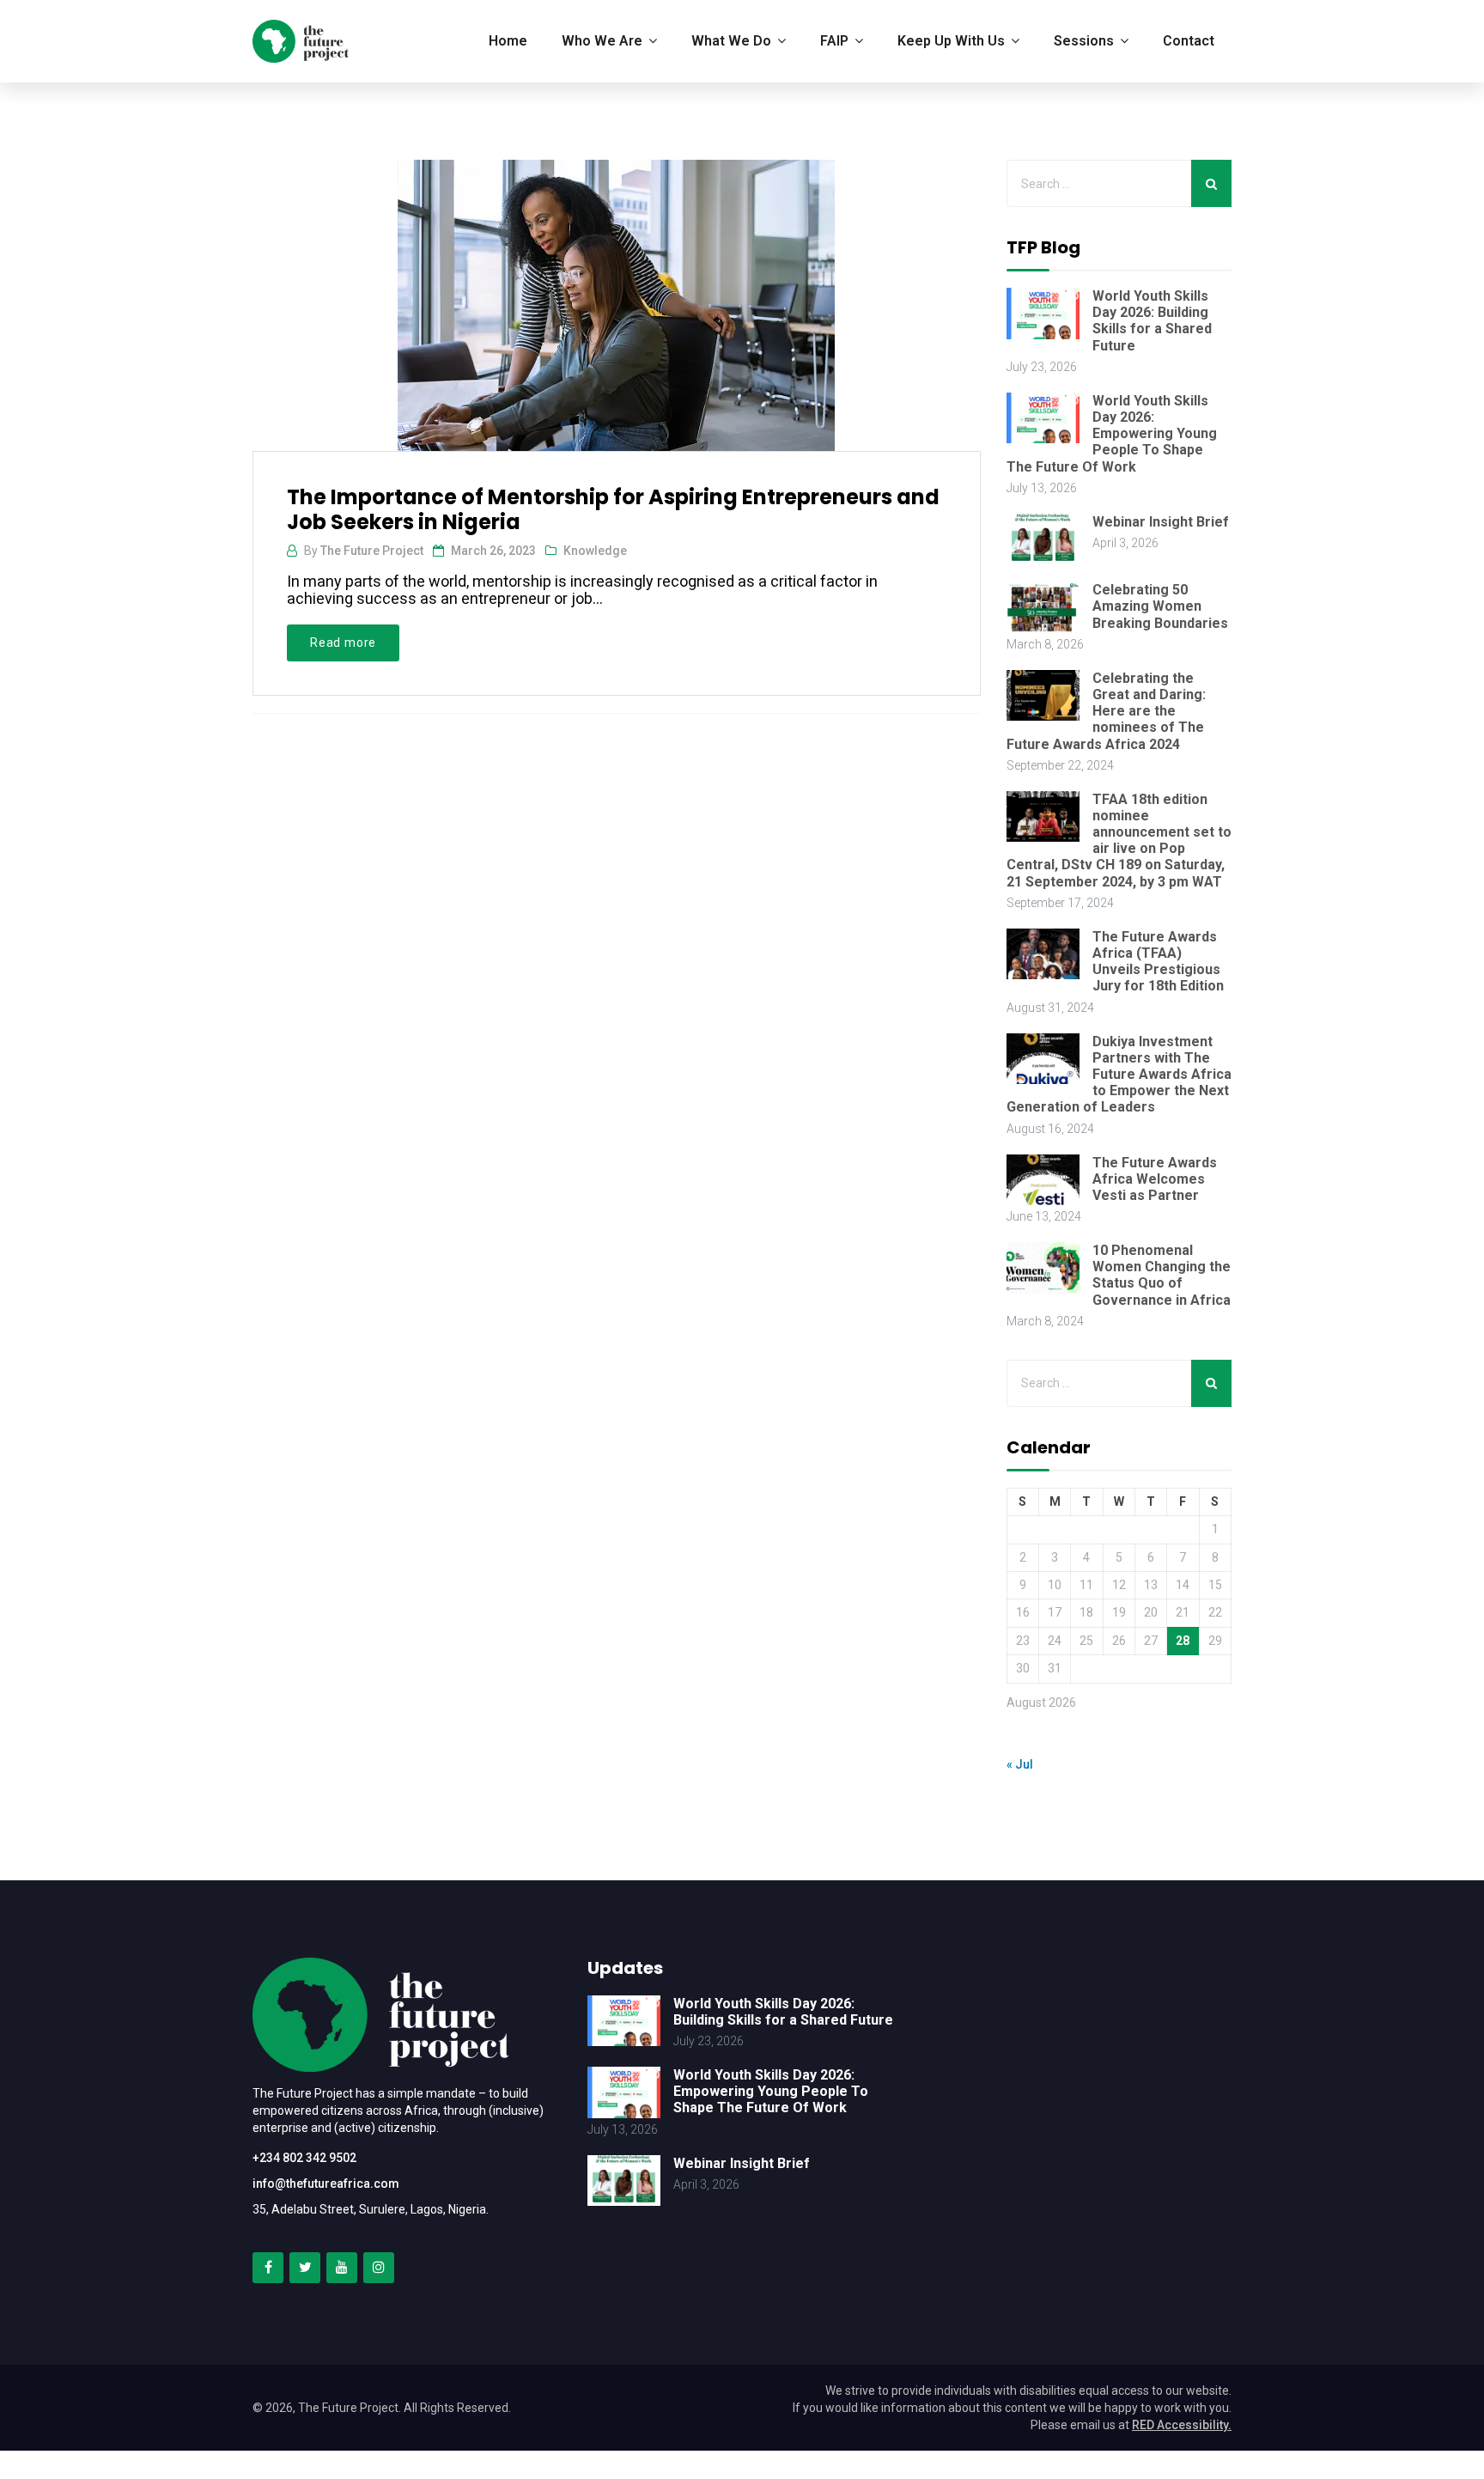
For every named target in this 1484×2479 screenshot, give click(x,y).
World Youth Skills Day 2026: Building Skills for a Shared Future (1152, 321)
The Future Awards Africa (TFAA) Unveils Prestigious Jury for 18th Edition (1158, 962)
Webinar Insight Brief (1161, 522)
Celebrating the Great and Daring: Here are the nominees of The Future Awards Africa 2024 (1106, 711)
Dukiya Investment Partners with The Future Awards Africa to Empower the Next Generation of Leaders (1119, 1075)
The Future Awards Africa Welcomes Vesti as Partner (1155, 1179)
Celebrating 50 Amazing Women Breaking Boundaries (1160, 606)
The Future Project (372, 551)
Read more (343, 643)
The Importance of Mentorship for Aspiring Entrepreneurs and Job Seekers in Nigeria (613, 509)
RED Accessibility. (1182, 2425)
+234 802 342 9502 (304, 2158)
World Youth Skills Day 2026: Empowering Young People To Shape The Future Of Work (1112, 434)
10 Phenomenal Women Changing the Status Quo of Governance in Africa (1162, 1275)
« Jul (1020, 1764)
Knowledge (595, 551)
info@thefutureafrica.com (326, 2184)
